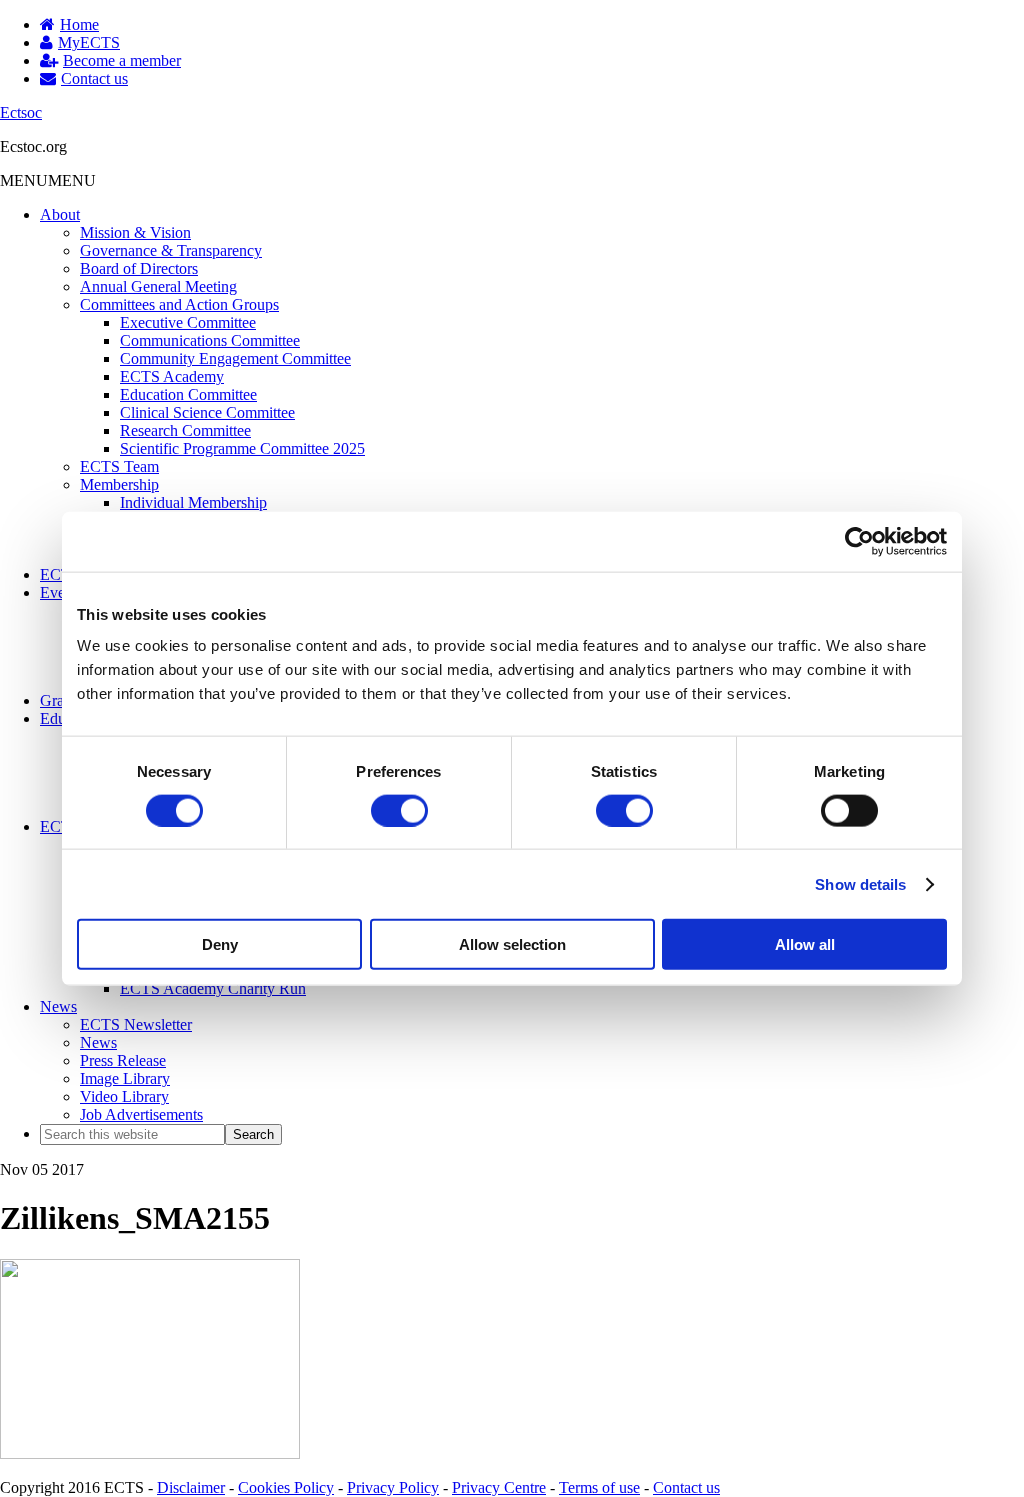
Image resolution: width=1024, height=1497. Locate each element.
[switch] (399, 810)
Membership (119, 484)
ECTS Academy (172, 376)
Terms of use (599, 1487)
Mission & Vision (135, 232)
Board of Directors (139, 268)
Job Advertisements (141, 1114)
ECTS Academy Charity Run (213, 988)
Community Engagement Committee (235, 358)
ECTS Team (119, 466)
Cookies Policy (286, 1487)
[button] (48, 180)
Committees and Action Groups (179, 304)
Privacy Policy (393, 1487)
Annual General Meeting (158, 286)
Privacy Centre (499, 1487)
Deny (220, 944)
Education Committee (188, 394)
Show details (860, 883)
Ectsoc (21, 112)
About (60, 214)
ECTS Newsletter (136, 1024)
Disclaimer (191, 1487)
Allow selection (512, 944)
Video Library (124, 1096)
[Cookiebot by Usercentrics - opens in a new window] (859, 541)
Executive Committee (188, 322)
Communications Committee (210, 340)
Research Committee (185, 430)
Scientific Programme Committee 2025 (242, 448)
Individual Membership (193, 502)
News (58, 1006)
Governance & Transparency (171, 250)
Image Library (125, 1078)
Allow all (805, 944)
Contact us (686, 1487)
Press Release (123, 1060)
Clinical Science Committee (207, 412)
